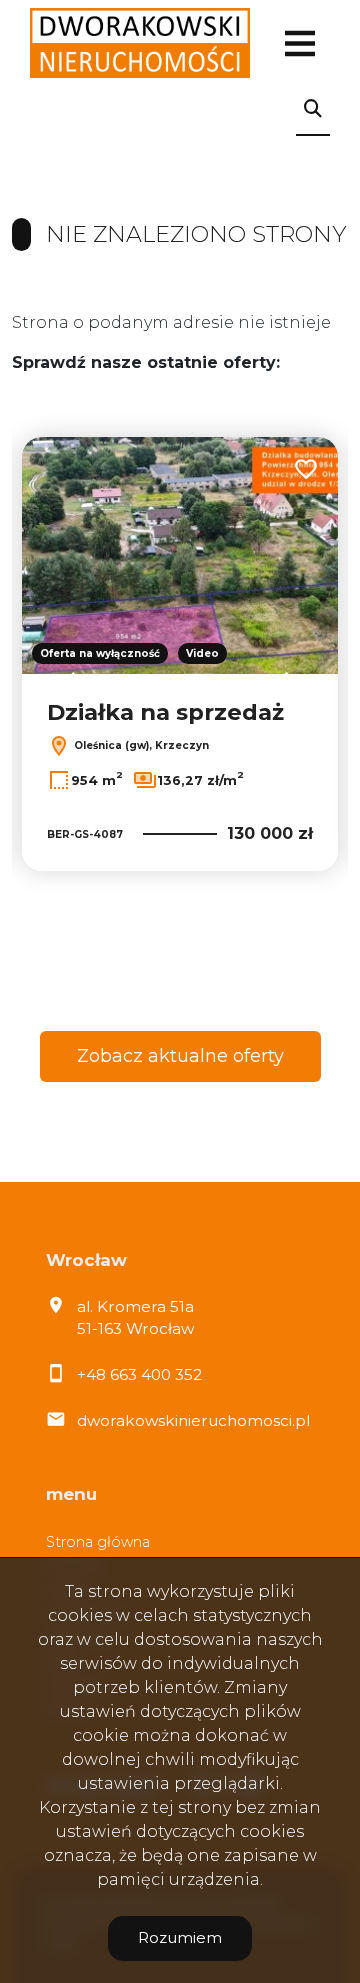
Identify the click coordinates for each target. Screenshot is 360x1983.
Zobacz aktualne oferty (180, 1056)
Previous (68, 688)
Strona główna (98, 1542)
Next (292, 688)
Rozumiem (180, 1937)
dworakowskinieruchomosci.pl (193, 1420)
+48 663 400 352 (139, 1374)
